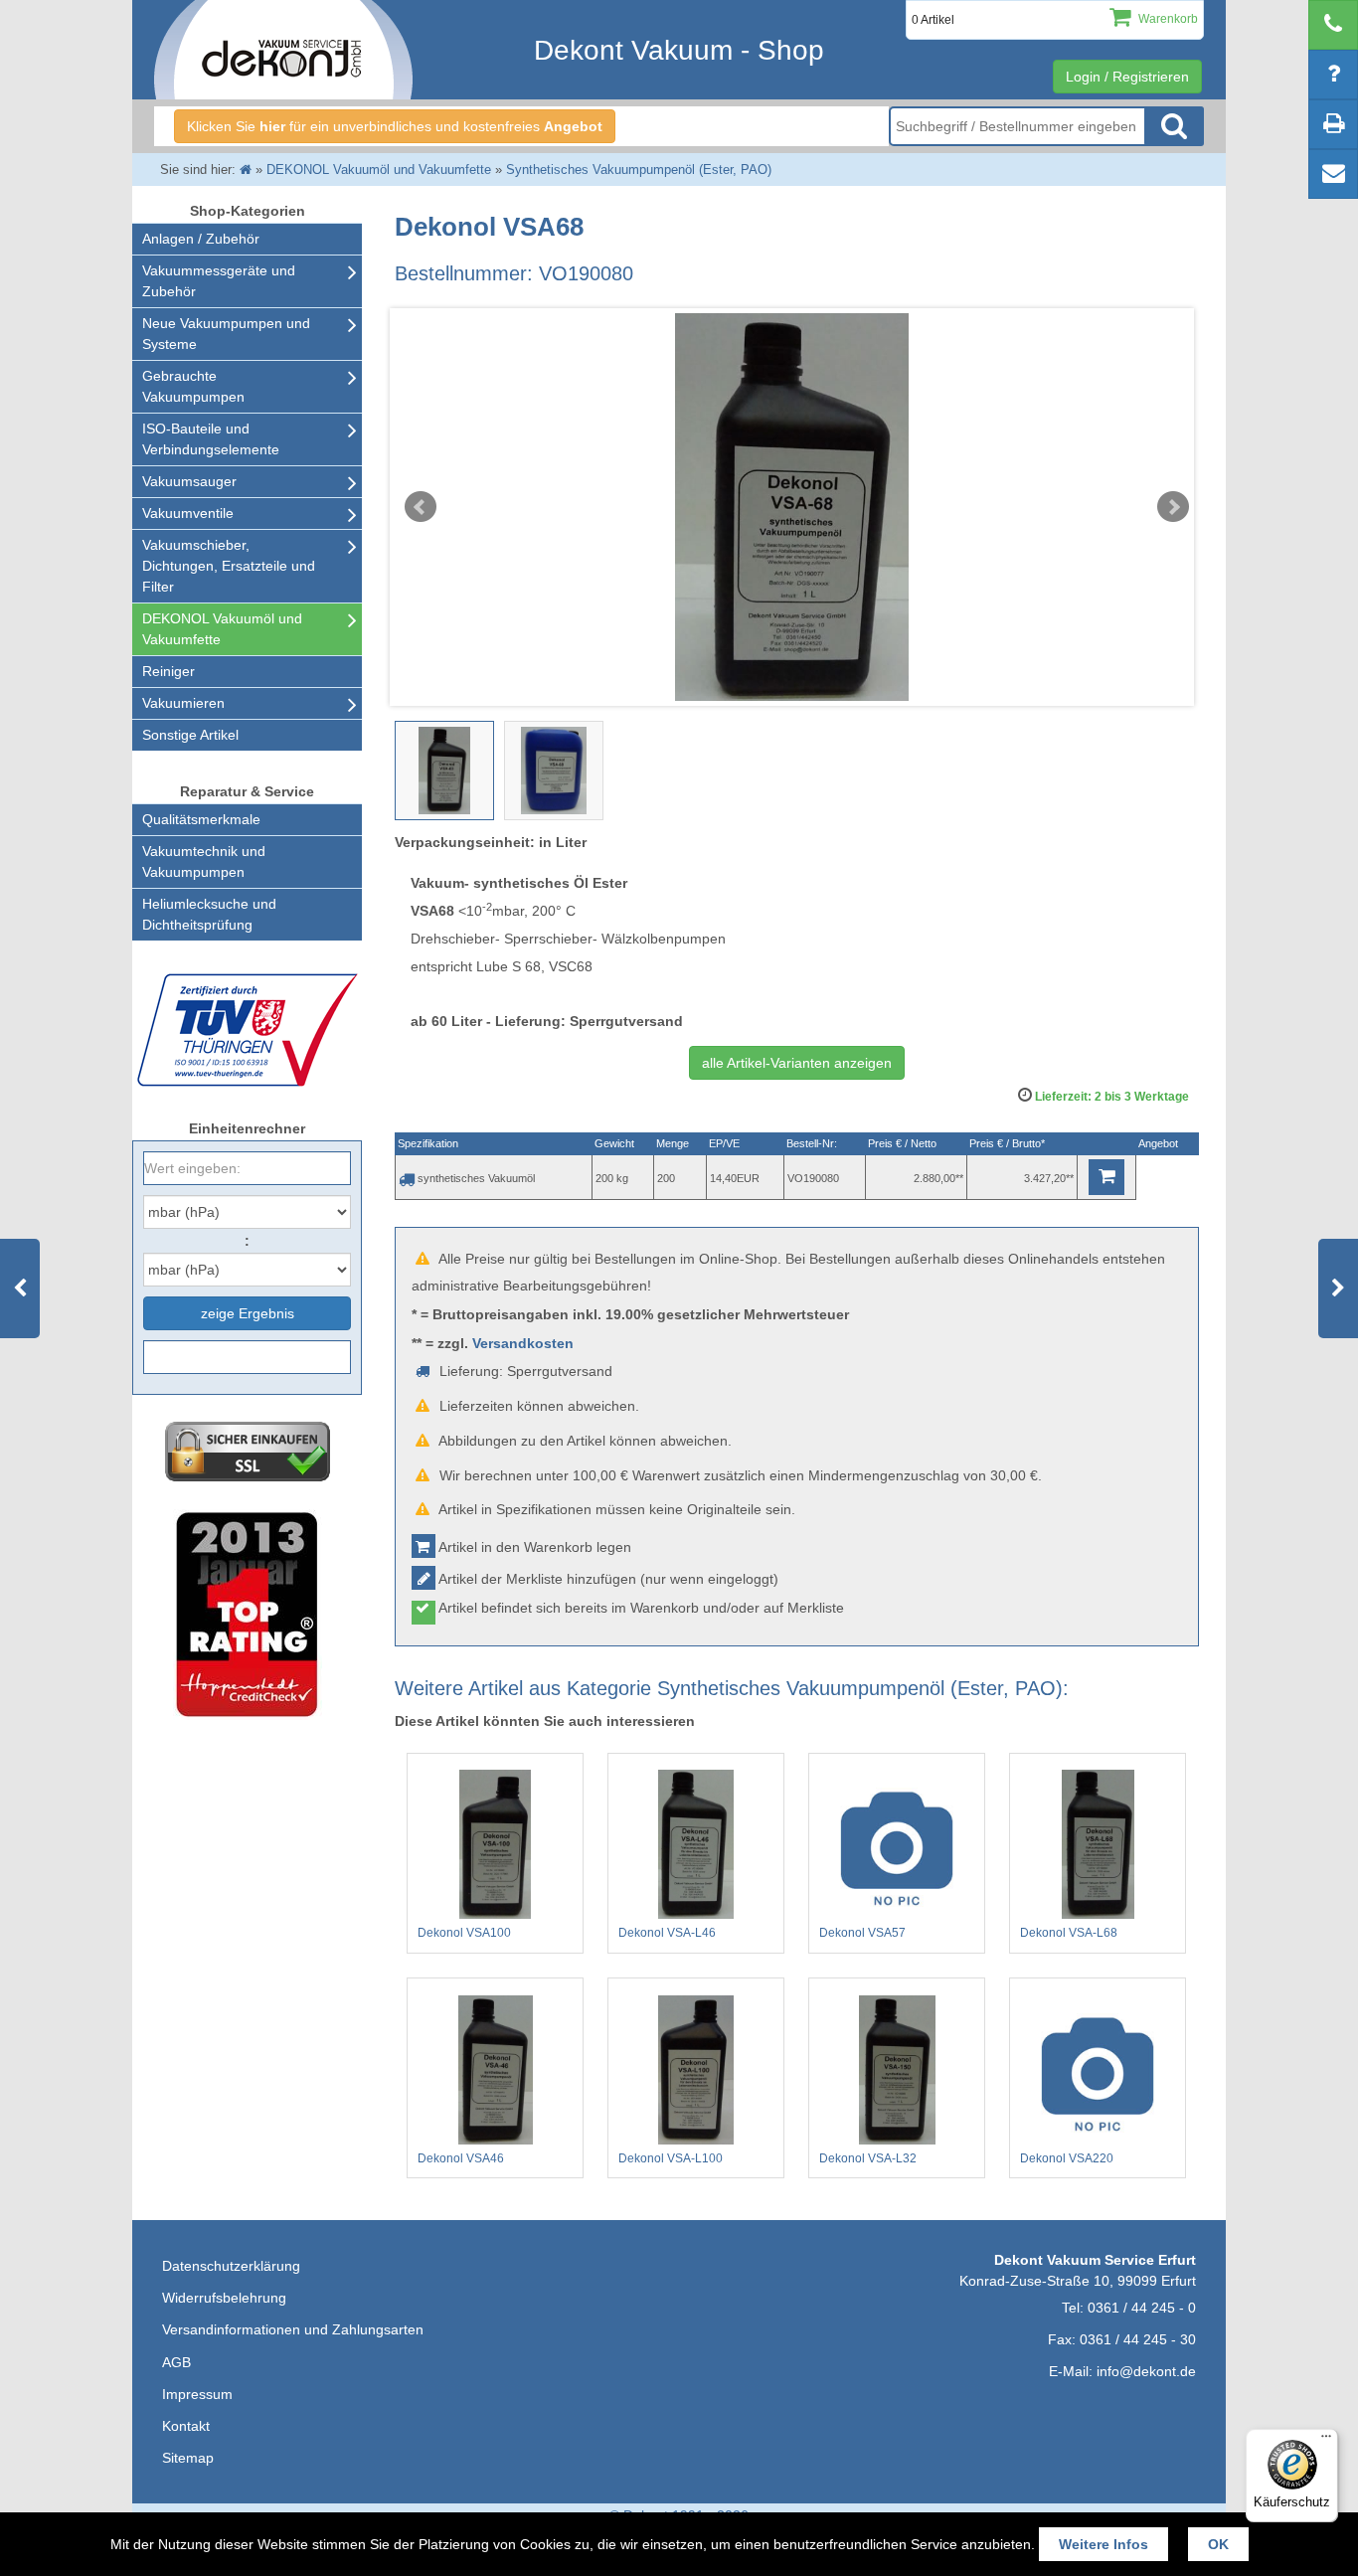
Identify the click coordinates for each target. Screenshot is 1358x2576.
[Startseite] (246, 170)
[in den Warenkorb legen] (1106, 1177)
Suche (1174, 126)
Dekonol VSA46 (461, 2158)
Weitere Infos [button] (1103, 2544)
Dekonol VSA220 (1067, 2158)
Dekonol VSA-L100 (671, 2158)
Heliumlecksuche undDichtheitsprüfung (209, 914)
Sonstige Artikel (190, 735)
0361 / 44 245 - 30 (1138, 2339)
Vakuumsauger (189, 481)
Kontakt (186, 2426)
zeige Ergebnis (248, 1313)
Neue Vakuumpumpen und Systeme (226, 334)
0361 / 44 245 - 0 (1142, 2308)
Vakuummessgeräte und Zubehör (219, 281)
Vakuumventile (188, 513)
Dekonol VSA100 (464, 1933)
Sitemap (188, 2458)
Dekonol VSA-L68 (1069, 1933)
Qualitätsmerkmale (201, 819)
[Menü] (1326, 2441)
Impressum (197, 2394)
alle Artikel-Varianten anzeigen (797, 1063)
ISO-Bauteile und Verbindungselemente (211, 439)
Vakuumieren (183, 703)
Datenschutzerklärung (231, 2266)
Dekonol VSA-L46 (667, 1933)
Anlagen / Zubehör (201, 239)
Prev (421, 507)
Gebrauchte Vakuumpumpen (193, 386)
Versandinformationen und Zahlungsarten (293, 2329)
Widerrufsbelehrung (224, 2298)
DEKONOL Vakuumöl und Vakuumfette (222, 629)
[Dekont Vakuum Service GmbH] (283, 50)
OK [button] (1218, 2544)
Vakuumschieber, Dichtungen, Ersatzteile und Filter (229, 566)
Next (1173, 507)
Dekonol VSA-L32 (868, 2158)
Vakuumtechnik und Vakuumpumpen (204, 861)
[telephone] (1333, 25)
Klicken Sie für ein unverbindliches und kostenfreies (395, 126)
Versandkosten (523, 1343)
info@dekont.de (1146, 2371)
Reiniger (169, 671)
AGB (176, 2362)
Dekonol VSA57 (862, 1933)
